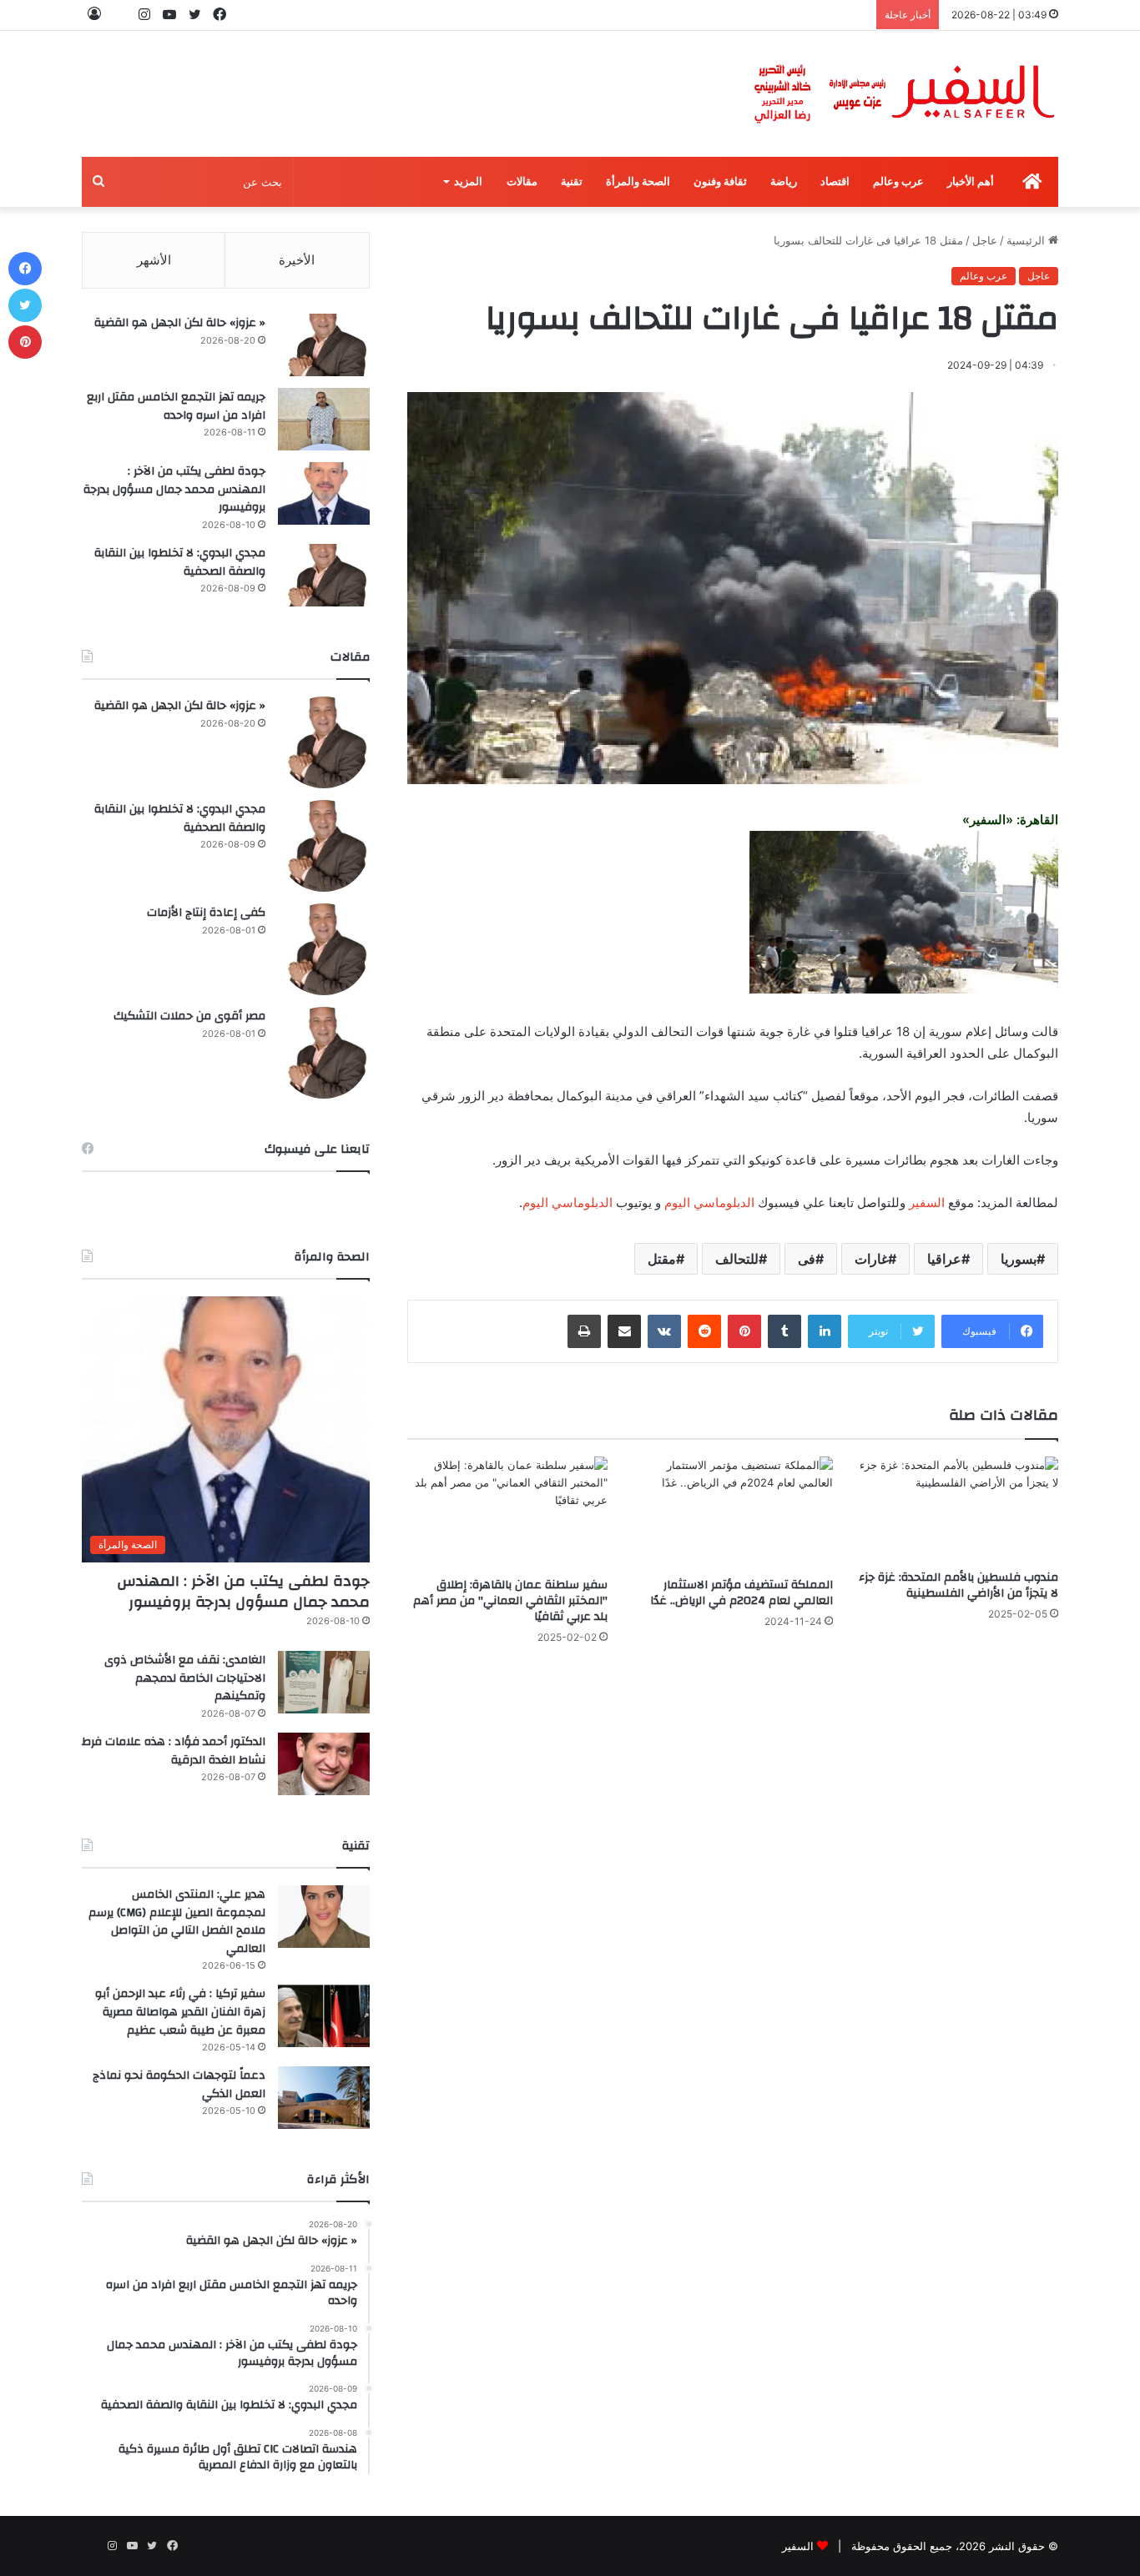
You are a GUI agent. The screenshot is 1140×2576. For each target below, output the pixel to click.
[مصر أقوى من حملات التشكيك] (324, 1053)
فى (807, 1259)
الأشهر (154, 260)
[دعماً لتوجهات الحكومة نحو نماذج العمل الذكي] (324, 2098)
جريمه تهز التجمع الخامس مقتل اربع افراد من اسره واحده (176, 406)
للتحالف (737, 1259)
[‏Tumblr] (784, 1331)
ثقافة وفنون (720, 181)
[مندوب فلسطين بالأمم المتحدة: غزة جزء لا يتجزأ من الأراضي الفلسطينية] (958, 1509)
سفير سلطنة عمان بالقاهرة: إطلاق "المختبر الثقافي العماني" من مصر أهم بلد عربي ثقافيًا (510, 1601)
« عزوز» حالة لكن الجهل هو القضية (180, 323)
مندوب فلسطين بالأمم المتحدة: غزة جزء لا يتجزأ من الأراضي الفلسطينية (958, 1585)
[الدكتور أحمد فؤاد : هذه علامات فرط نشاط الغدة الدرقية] (324, 1764)
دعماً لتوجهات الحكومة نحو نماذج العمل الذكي (179, 2085)
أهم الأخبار (971, 181)
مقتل (662, 1259)
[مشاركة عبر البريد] (624, 1331)
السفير (927, 1202)
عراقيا (944, 1259)
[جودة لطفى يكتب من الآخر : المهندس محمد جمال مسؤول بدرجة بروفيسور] (324, 493)
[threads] (119, 15)
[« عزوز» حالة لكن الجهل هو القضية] (324, 345)
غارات (871, 1259)
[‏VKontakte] (664, 1331)
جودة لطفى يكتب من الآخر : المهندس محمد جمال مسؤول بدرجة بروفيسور (174, 489)
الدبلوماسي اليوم (709, 1202)
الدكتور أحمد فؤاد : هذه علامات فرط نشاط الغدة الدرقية (174, 1751)
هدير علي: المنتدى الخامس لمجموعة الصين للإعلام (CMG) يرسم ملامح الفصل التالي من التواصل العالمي (177, 1922)
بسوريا (1019, 1259)
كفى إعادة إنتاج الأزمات (206, 913)
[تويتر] (25, 305)
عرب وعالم (898, 181)
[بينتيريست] (744, 1331)
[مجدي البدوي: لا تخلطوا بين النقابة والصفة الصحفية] (324, 575)
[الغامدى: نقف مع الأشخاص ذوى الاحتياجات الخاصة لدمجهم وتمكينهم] (324, 1682)
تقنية (572, 181)
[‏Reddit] (704, 1331)
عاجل (985, 240)
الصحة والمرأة (638, 181)
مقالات (522, 181)
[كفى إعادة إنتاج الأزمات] (324, 949)
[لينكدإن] (825, 1331)
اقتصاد (835, 181)
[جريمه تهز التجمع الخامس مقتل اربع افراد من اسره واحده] (324, 419)
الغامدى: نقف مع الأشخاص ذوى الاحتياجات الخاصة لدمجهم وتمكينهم (185, 1678)
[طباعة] (584, 1331)
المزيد (468, 181)
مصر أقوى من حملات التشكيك (189, 1016)
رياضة (784, 181)
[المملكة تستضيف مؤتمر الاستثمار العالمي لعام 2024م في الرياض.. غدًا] (733, 1513)
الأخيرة (297, 260)
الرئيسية (1027, 240)
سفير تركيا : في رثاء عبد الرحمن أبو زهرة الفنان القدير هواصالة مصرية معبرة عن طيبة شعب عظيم (180, 2012)
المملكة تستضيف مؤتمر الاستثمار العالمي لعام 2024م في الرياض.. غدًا (742, 1593)
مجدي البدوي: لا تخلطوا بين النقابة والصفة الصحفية (180, 562)
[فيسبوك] (25, 269)
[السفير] (904, 94)
